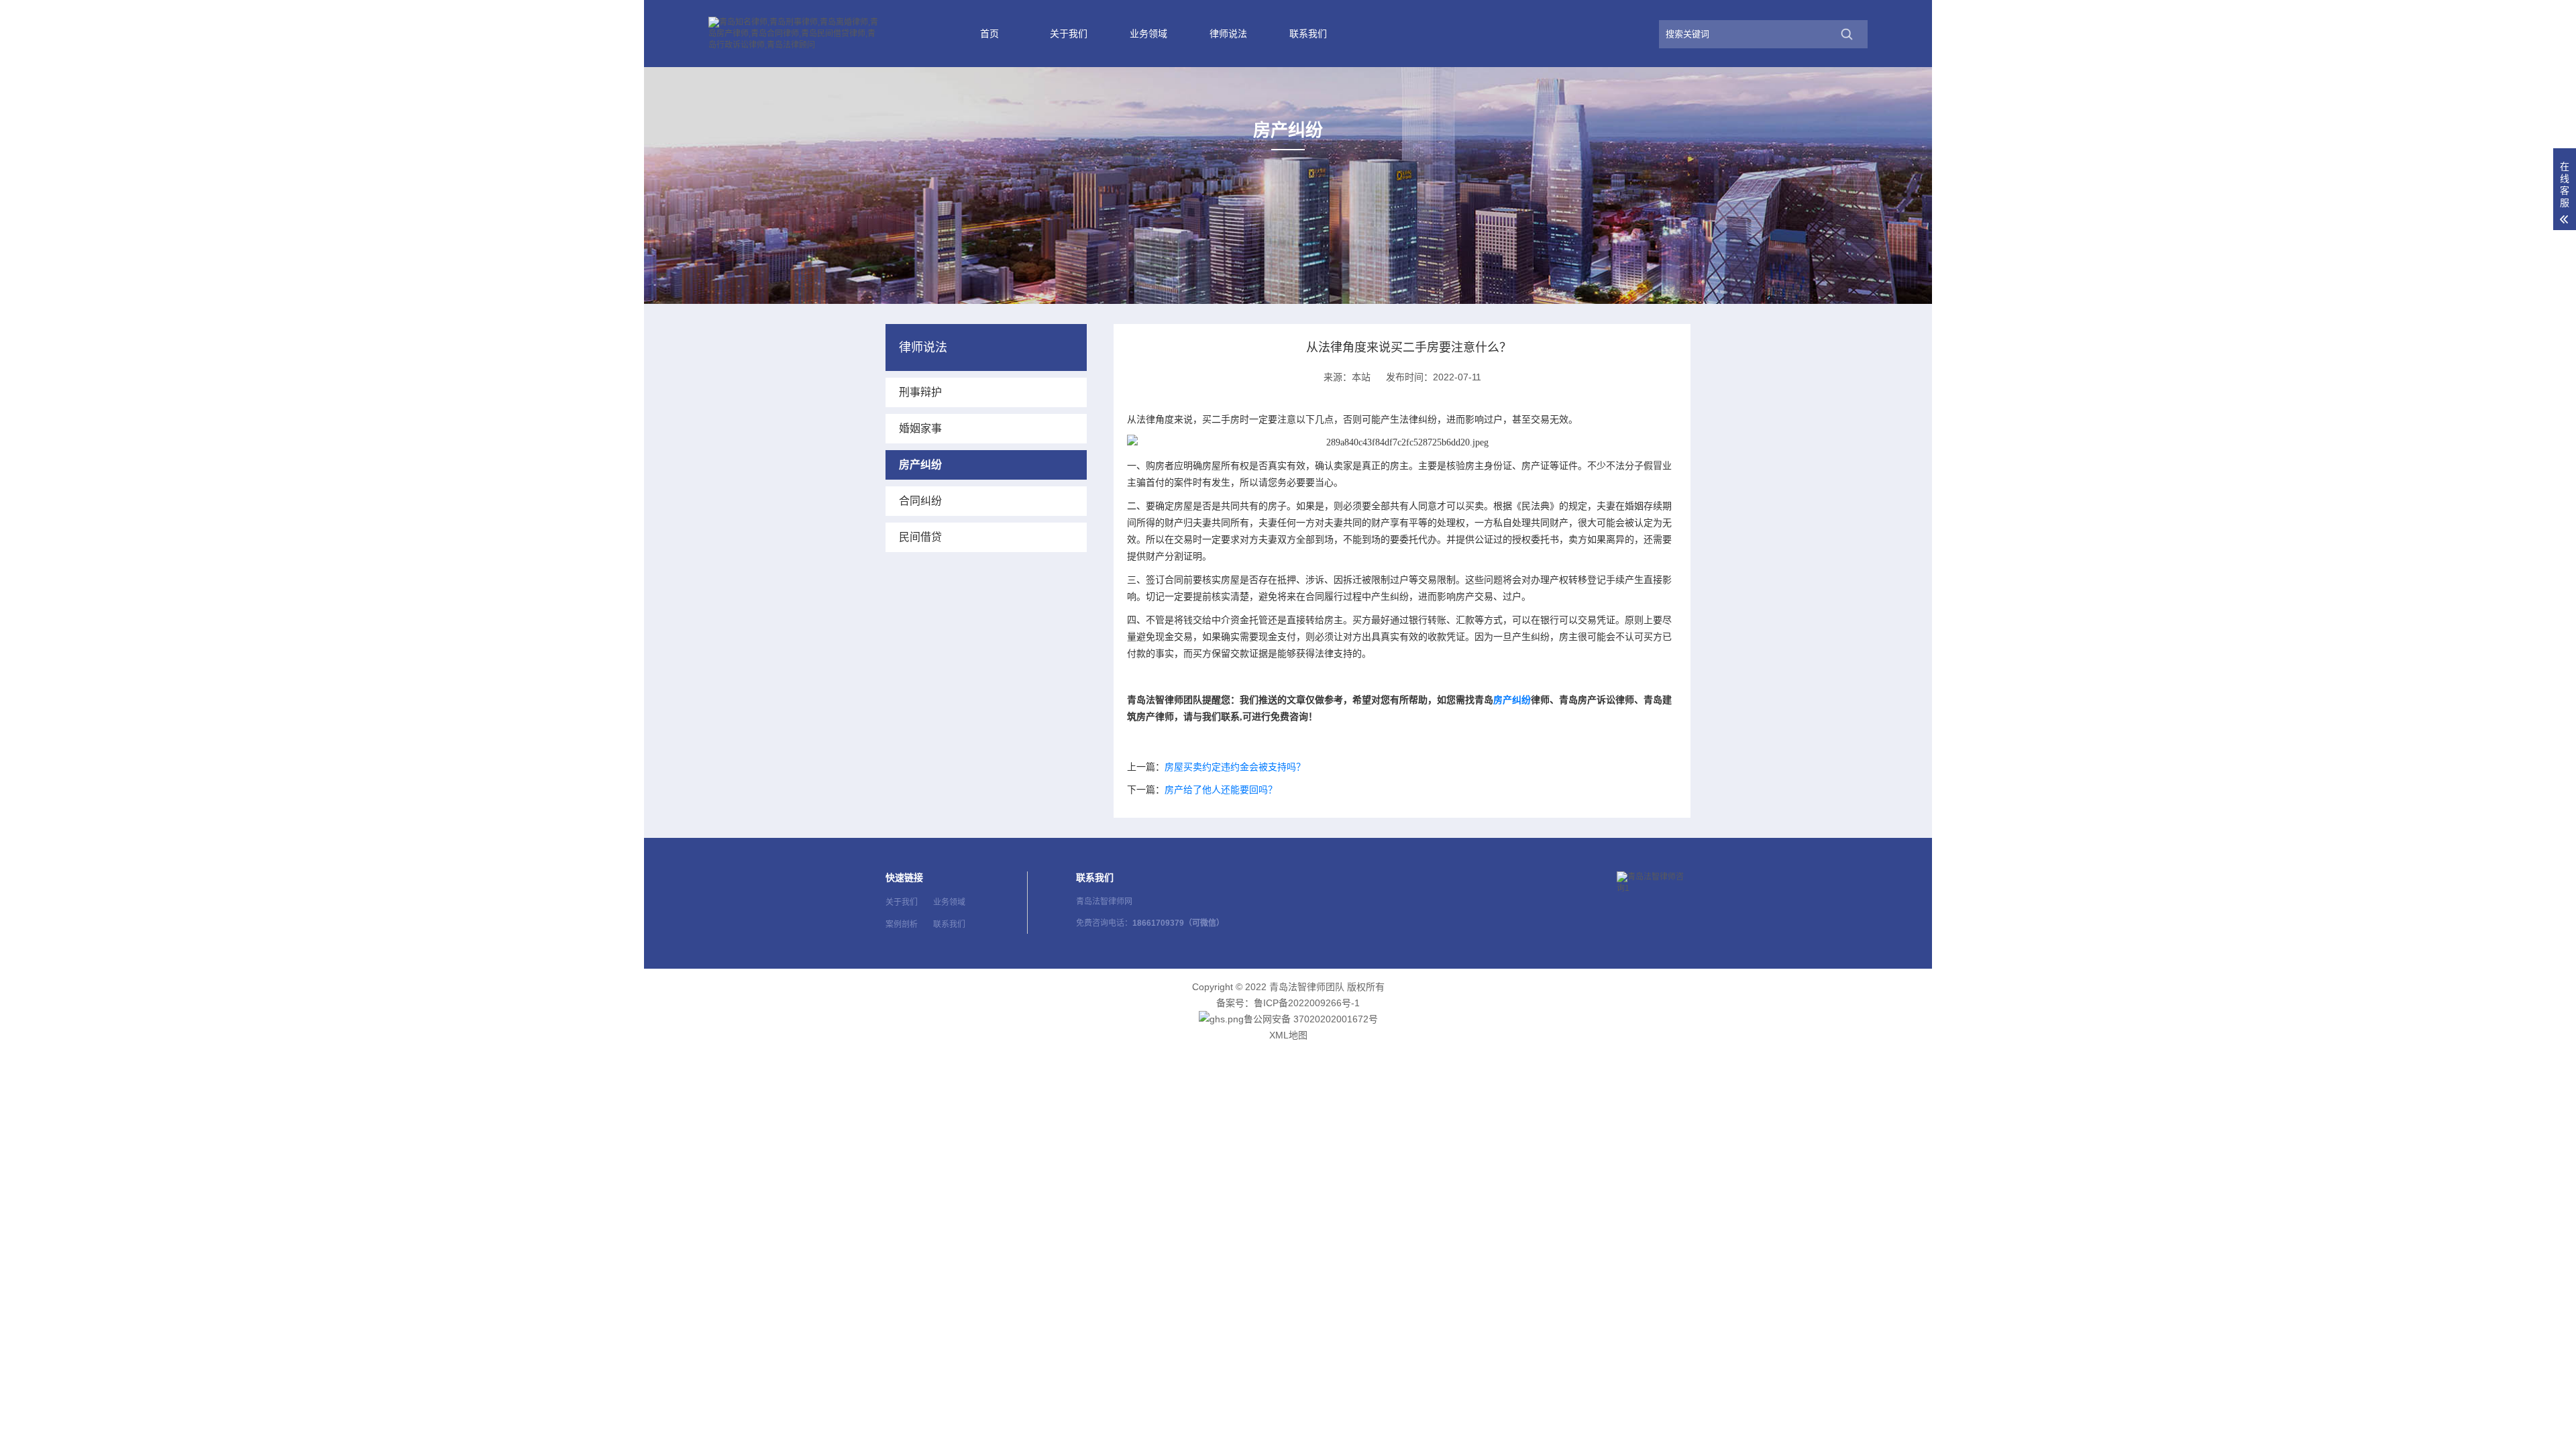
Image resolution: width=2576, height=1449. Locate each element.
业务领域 (1148, 34)
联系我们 (1308, 34)
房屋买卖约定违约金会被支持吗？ (1235, 767)
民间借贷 (920, 537)
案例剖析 (902, 924)
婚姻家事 (920, 428)
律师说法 (1228, 34)
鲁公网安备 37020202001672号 (1311, 1019)
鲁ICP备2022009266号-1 (1307, 1003)
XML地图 (1288, 1035)
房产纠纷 (1512, 700)
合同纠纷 (920, 501)
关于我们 (1069, 34)
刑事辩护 (920, 392)
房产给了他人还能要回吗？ (1221, 790)
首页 (989, 34)
